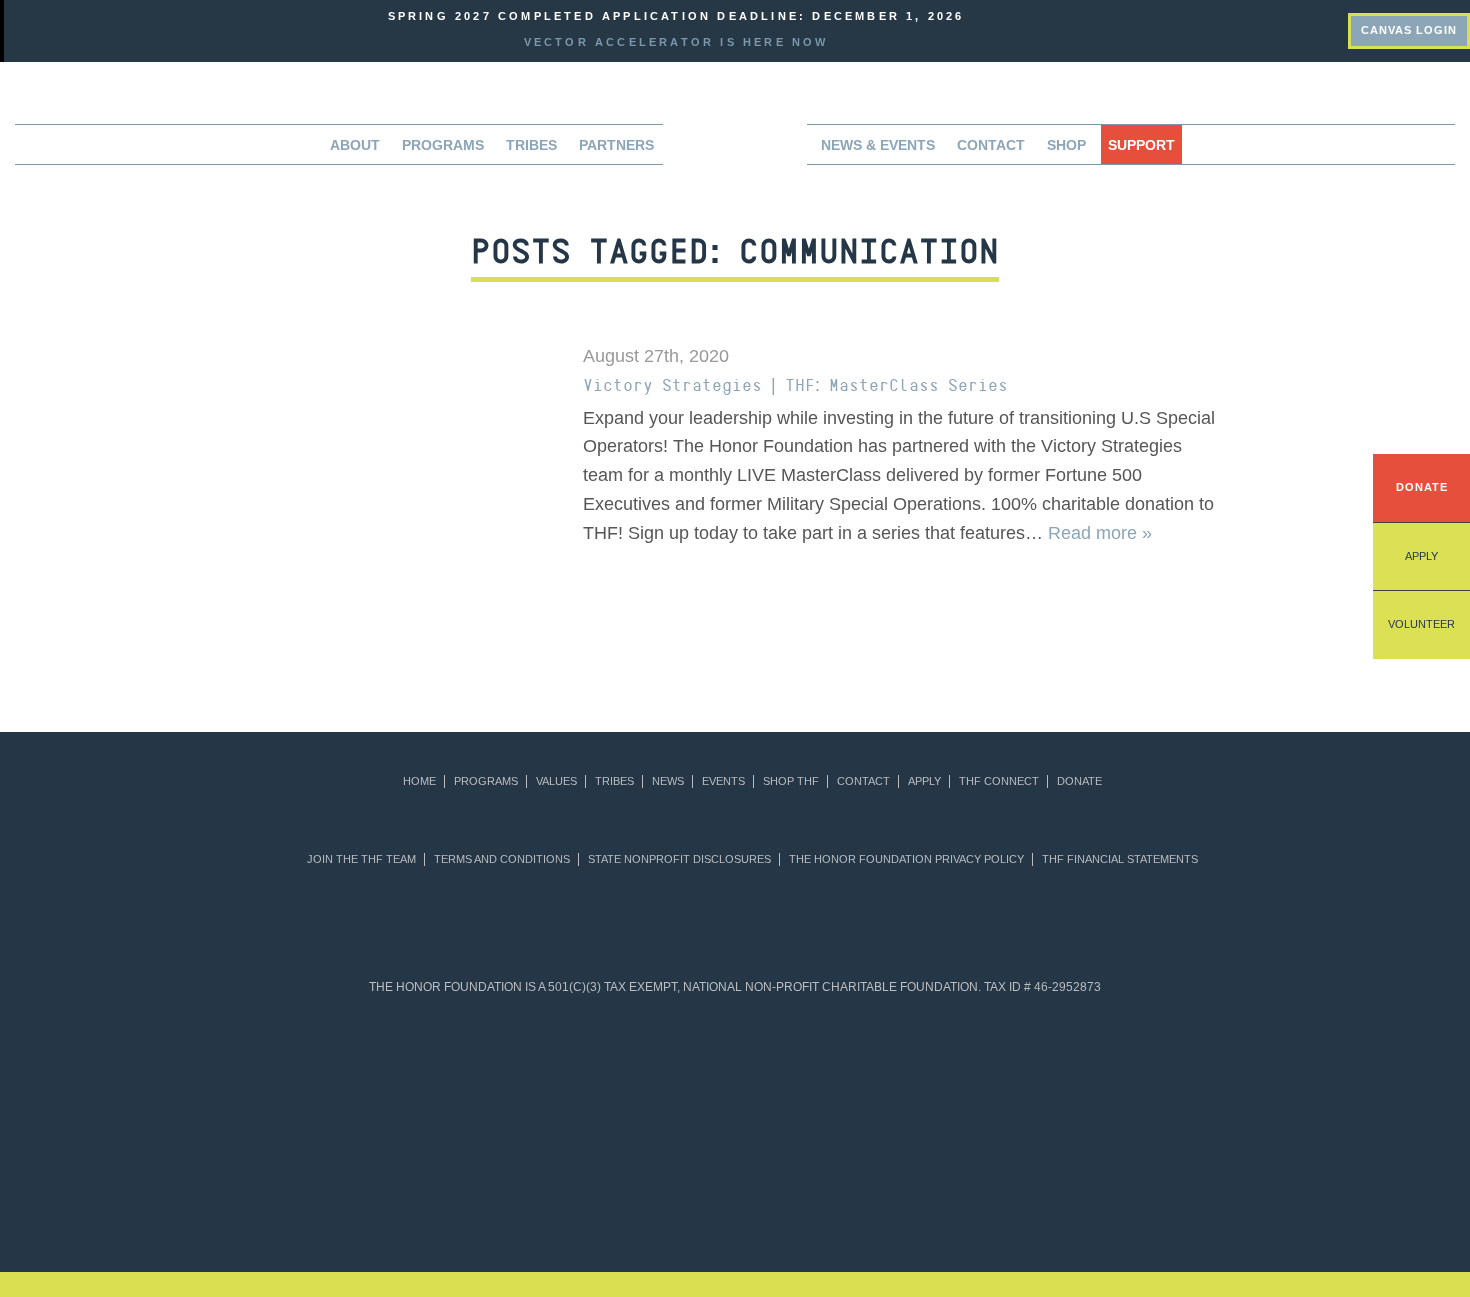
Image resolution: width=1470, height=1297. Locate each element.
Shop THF (791, 781)
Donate (1422, 487)
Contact (991, 145)
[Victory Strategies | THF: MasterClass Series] (394, 491)
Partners (616, 145)
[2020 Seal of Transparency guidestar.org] (493, 1065)
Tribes (531, 145)
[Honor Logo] (735, 150)
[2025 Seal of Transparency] (1073, 1065)
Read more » (1100, 533)
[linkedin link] (1272, 28)
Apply (1421, 556)
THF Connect (999, 781)
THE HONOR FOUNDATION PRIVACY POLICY (906, 859)
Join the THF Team (361, 859)
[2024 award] (1068, 1183)
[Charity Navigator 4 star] (686, 1065)
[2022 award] (735, 1183)
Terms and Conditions (502, 859)
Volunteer (1421, 624)
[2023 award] (901, 1183)
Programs (486, 781)
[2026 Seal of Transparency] (1170, 1065)
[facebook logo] (1302, 28)
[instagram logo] (1333, 28)
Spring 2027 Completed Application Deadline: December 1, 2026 (676, 16)
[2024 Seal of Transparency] (977, 1065)
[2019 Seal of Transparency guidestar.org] (396, 1065)
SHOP (1066, 145)
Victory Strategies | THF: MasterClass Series (795, 385)
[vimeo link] (1241, 28)
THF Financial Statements (1120, 859)
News (668, 781)
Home (419, 781)
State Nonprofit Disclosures (679, 859)
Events (723, 781)
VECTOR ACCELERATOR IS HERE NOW (676, 42)
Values (556, 781)
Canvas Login (1409, 30)
